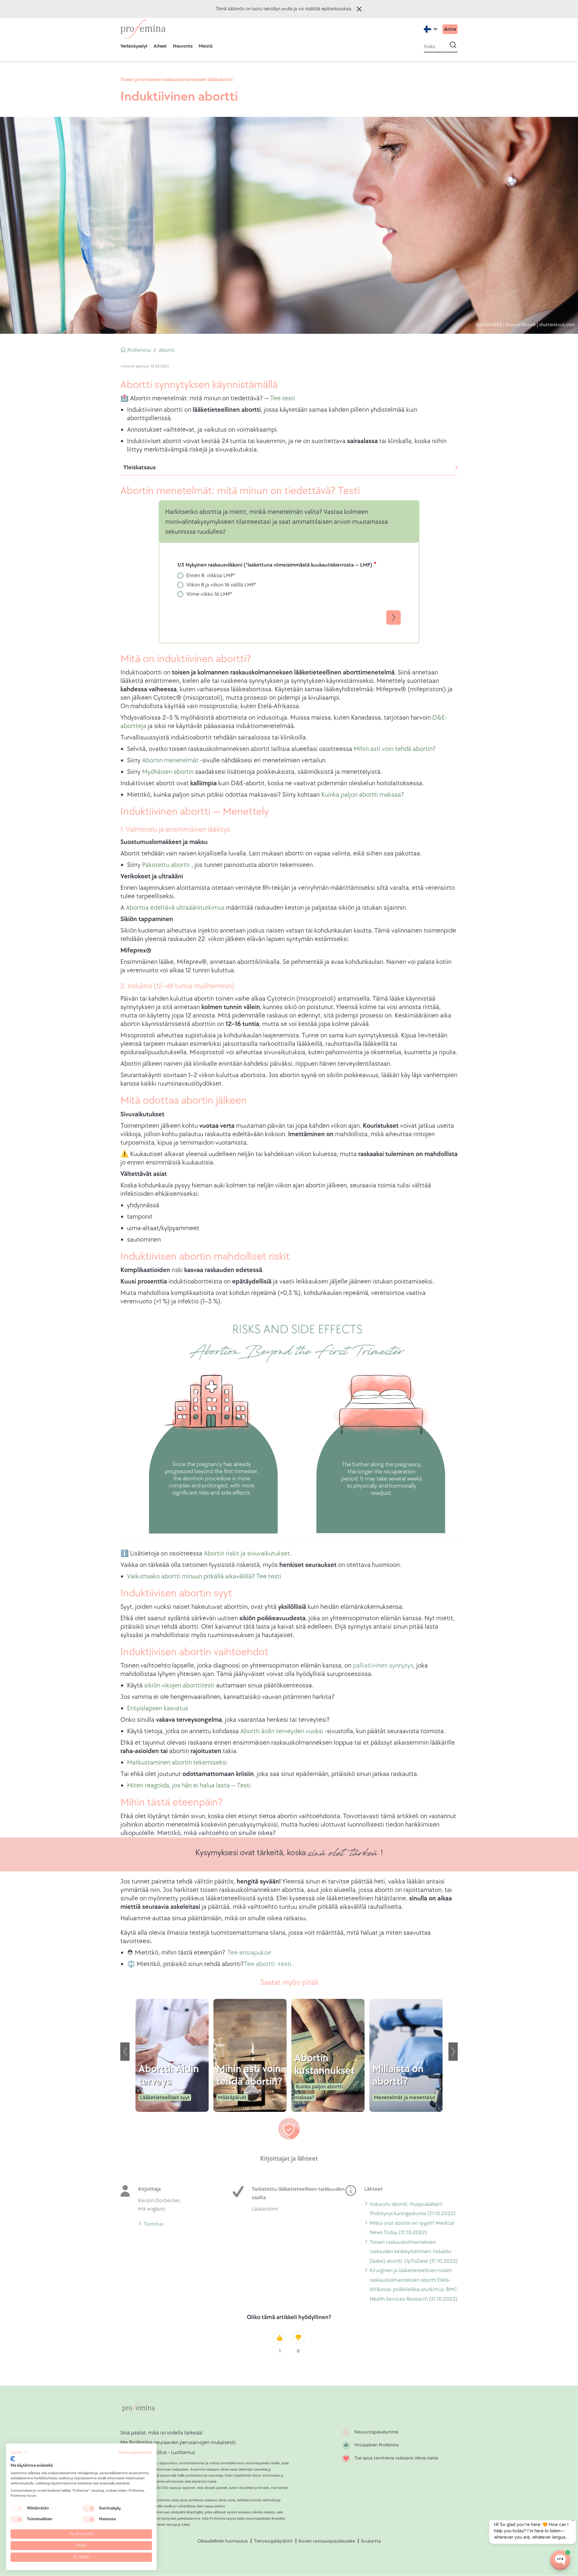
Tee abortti (259, 1964)
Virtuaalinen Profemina (377, 2445)
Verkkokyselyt (134, 46)
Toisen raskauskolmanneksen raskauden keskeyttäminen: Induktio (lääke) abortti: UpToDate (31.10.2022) (414, 2252)
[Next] (453, 2052)
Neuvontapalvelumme (376, 2432)
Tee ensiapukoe (249, 1953)
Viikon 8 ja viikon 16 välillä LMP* (221, 585)
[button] (19, 2453)
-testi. (285, 1964)
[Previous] (125, 2052)
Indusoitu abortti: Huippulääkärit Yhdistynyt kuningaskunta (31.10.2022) (413, 2210)
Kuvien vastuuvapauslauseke (327, 2541)
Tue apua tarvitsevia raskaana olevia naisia (396, 2458)
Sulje (359, 9)
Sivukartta (371, 2541)
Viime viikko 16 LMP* (209, 594)
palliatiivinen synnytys (383, 1666)
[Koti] (143, 29)
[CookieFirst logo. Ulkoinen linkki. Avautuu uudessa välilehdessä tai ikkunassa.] (13, 2459)
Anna (450, 29)
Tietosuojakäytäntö (273, 2541)
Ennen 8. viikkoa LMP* (211, 575)
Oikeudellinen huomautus (223, 2541)
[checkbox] (17, 2509)
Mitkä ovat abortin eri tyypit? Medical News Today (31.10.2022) (412, 2229)
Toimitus (153, 2225)
